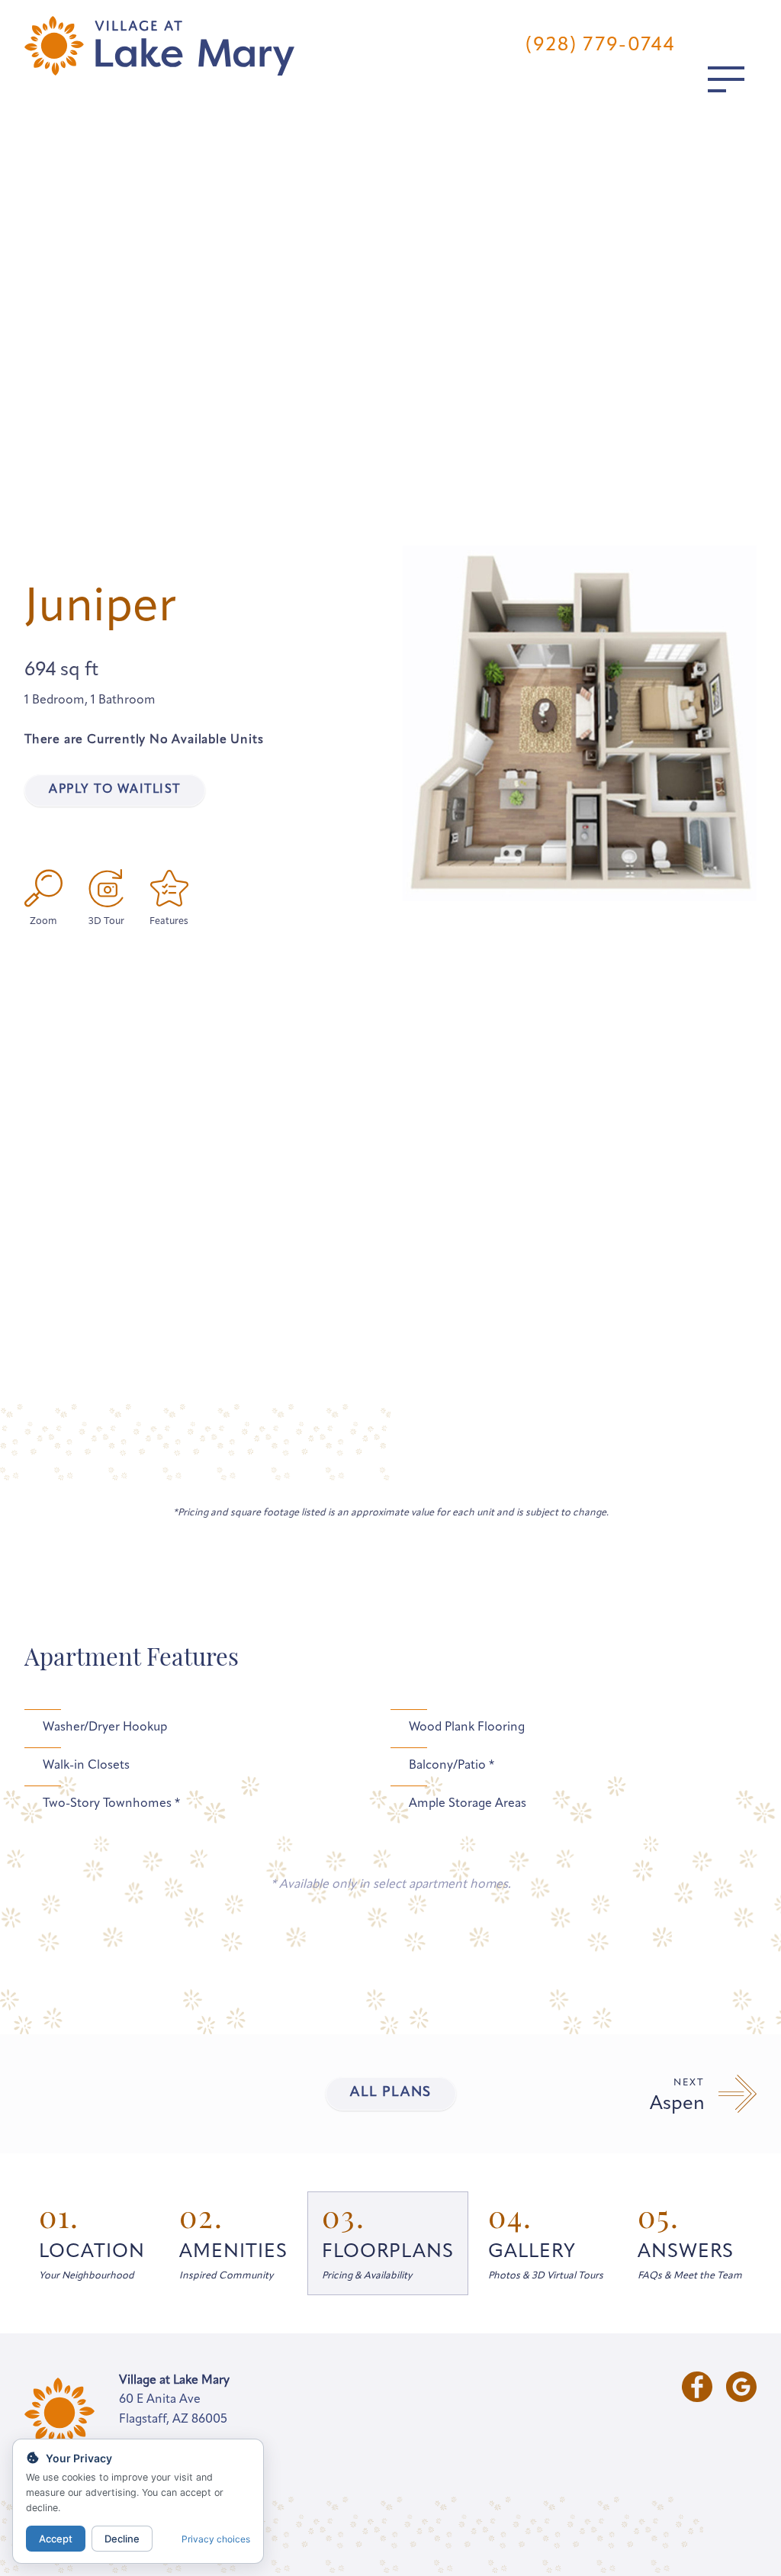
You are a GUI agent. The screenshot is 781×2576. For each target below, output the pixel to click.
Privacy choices (216, 2539)
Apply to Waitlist (115, 790)
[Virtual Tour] (106, 888)
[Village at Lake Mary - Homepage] (159, 46)
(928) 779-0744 (600, 45)
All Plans (391, 2093)
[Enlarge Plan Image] (43, 888)
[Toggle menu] (726, 79)
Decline (122, 2539)
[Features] (169, 888)
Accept (56, 2539)
